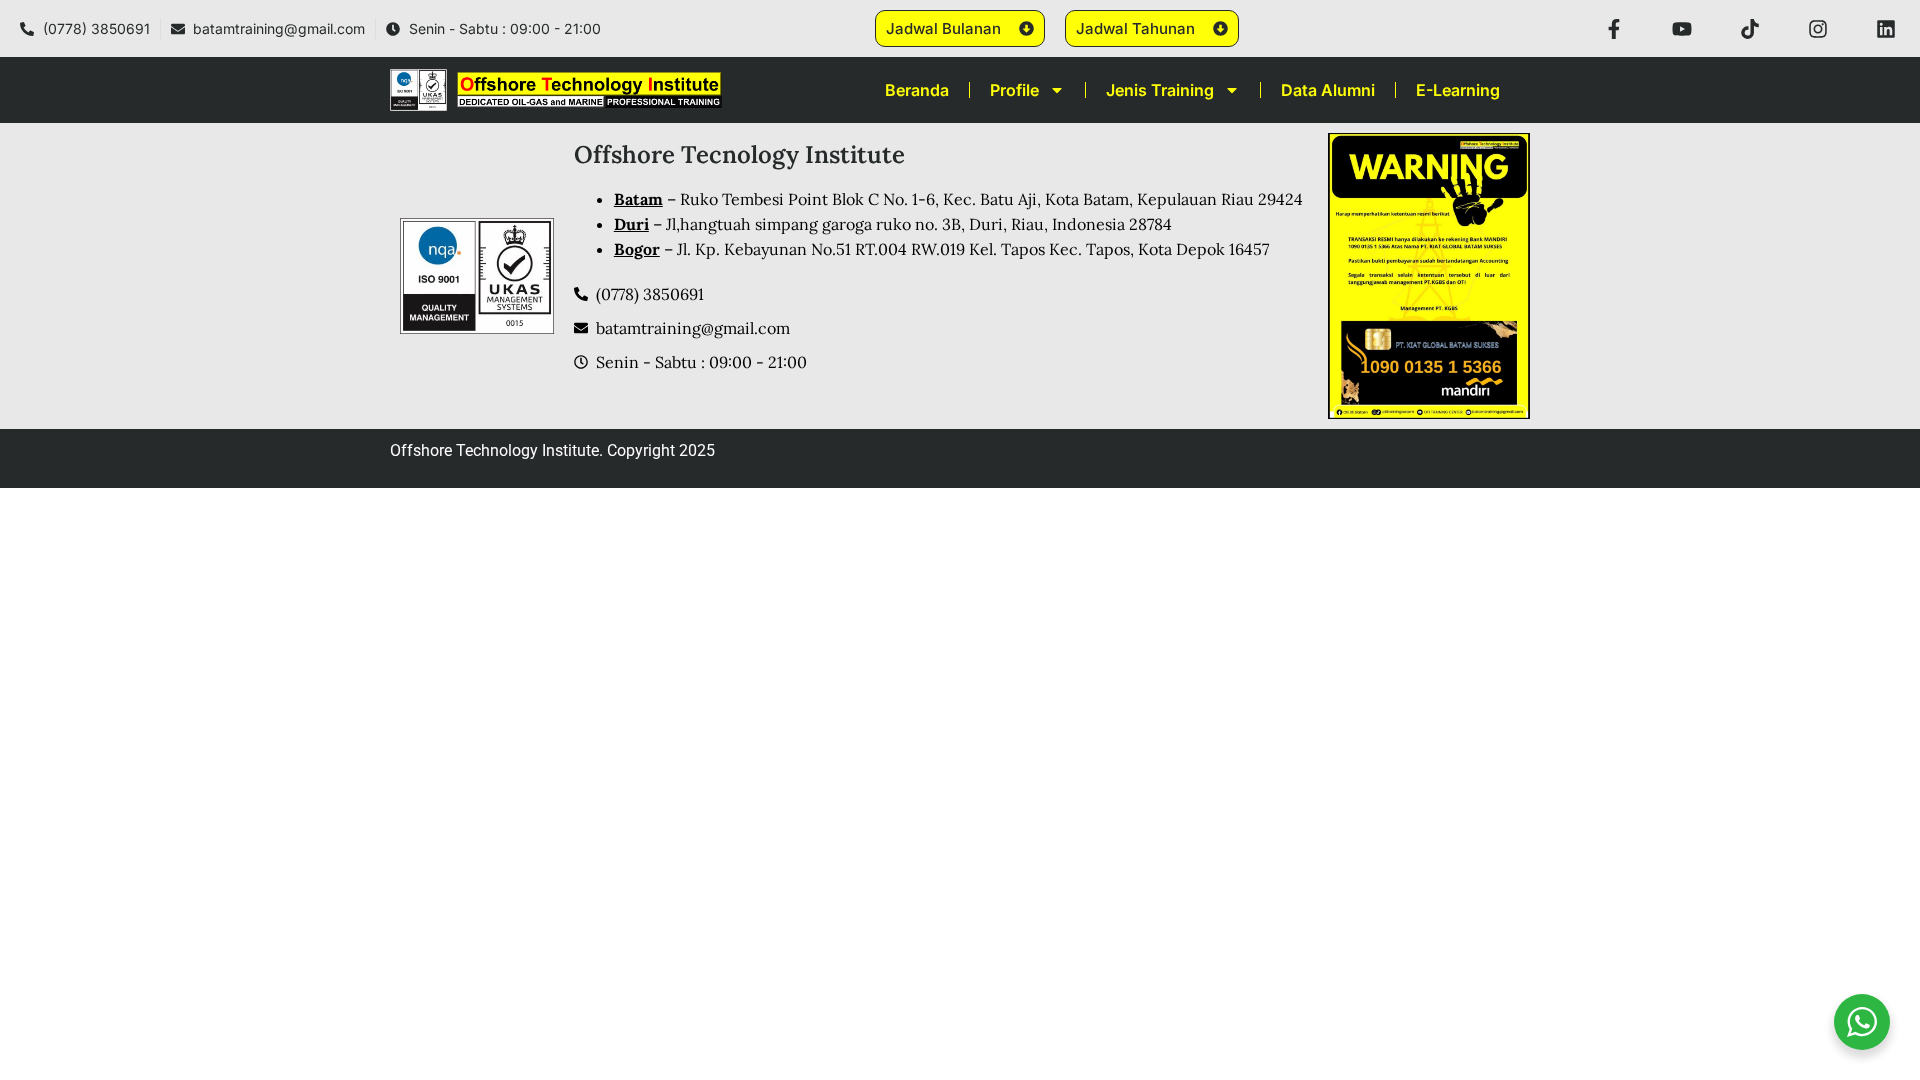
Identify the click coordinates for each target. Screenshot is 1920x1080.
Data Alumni (1328, 90)
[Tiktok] (1750, 29)
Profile (1014, 90)
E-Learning (1458, 90)
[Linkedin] (1886, 29)
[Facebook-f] (1614, 29)
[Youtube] (1682, 29)
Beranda (917, 90)
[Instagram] (1818, 29)
